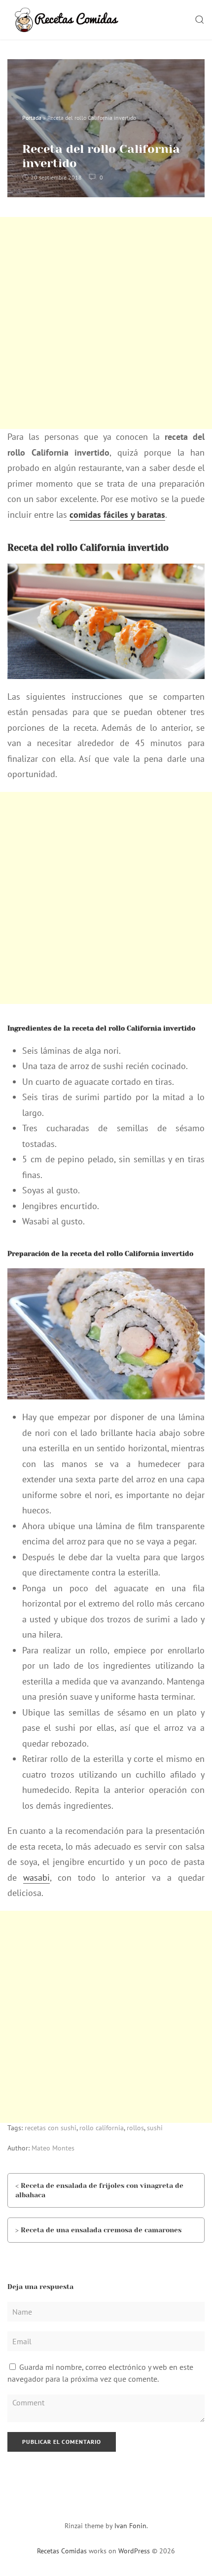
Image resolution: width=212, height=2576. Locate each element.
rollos (135, 2128)
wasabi (36, 1878)
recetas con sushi (51, 2128)
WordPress (134, 2551)
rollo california (102, 2128)
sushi (155, 2128)
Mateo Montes (53, 2148)
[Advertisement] (106, 323)
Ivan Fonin (130, 2526)
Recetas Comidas (62, 2551)
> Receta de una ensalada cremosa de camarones (98, 2230)
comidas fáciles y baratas (117, 515)
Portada (32, 118)
